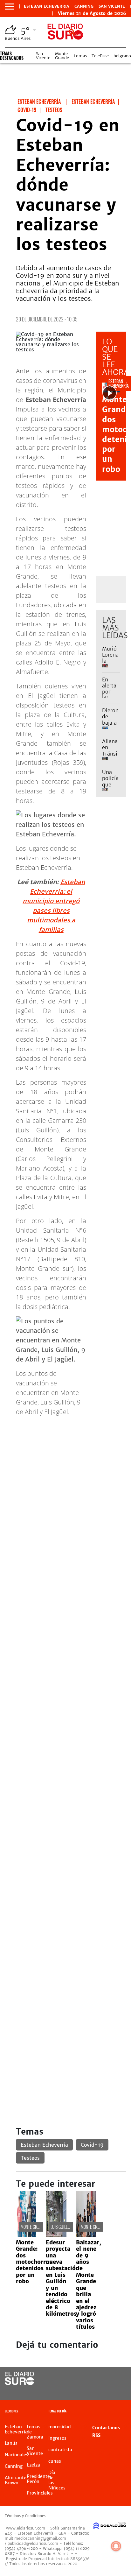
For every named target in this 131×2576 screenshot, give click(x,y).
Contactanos (106, 2428)
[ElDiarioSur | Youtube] (115, 2391)
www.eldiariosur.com (26, 2528)
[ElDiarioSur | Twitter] (115, 2379)
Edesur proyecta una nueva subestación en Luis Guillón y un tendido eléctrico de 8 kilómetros (62, 2278)
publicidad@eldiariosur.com (33, 2543)
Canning (84, 6)
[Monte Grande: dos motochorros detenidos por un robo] (26, 2235)
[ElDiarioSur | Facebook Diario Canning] (102, 2379)
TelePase (100, 56)
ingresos (57, 2438)
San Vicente (112, 6)
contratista (60, 2450)
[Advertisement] (65, 1487)
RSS (96, 2435)
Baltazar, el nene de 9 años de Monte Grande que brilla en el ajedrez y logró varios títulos (89, 2285)
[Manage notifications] (116, 2546)
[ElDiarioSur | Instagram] (102, 2391)
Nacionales (17, 2455)
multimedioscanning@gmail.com (35, 2538)
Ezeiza (33, 2465)
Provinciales (40, 2493)
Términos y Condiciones (25, 2516)
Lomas (80, 56)
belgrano (122, 56)
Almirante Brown (16, 2480)
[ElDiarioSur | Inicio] (124, 2412)
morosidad (59, 2427)
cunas (55, 2461)
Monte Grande (62, 56)
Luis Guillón (61, 2227)
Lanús (11, 2443)
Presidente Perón (38, 2479)
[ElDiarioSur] (20, 2383)
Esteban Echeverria (47, 6)
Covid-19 (92, 2145)
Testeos (30, 2158)
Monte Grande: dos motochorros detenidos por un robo (34, 2262)
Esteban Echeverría (44, 2145)
